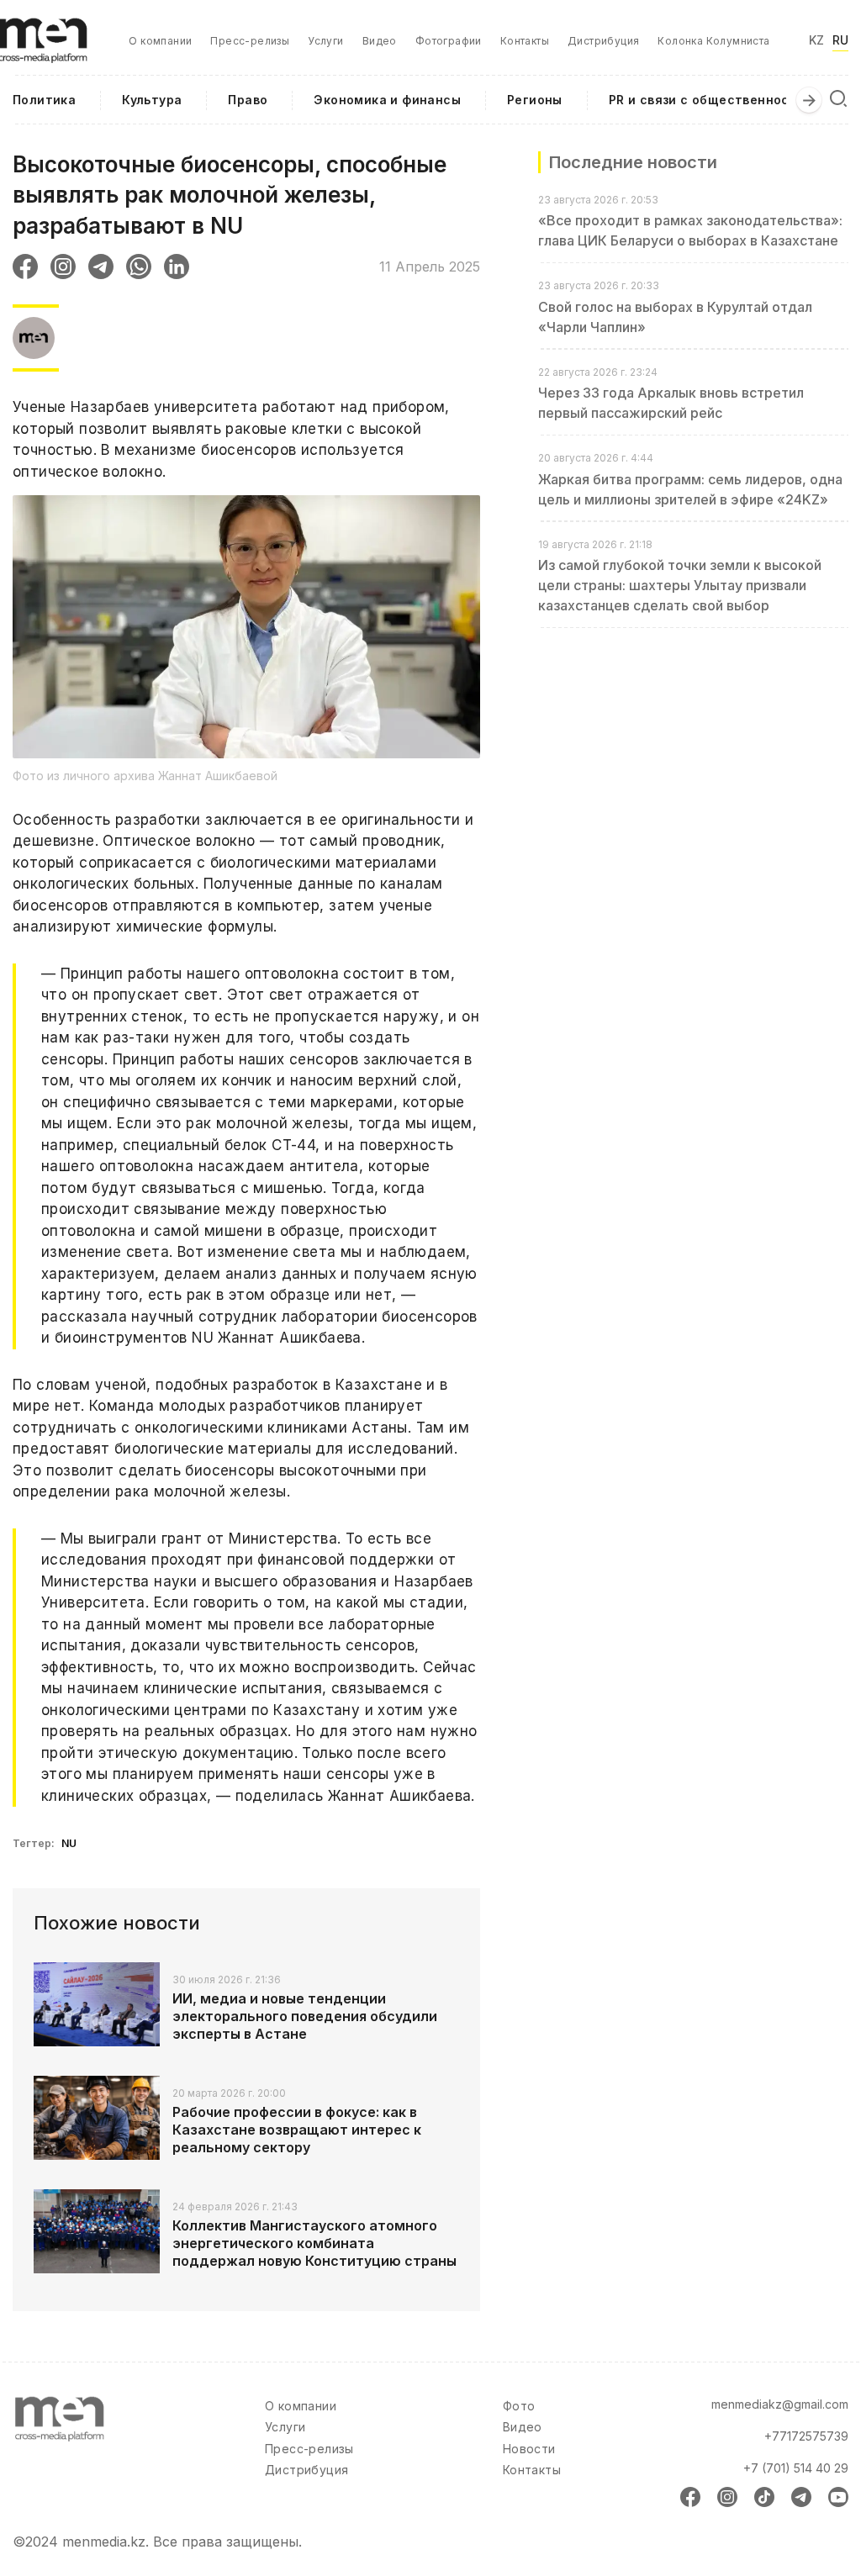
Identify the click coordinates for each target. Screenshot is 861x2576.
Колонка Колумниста (713, 41)
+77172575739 (806, 2436)
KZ (816, 40)
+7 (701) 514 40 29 (796, 2468)
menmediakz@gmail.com (780, 2404)
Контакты (525, 41)
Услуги (325, 41)
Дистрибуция (603, 41)
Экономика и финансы (387, 100)
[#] (51, 25)
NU (69, 1843)
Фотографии (449, 41)
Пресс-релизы (250, 41)
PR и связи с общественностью (712, 100)
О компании (160, 41)
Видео (380, 41)
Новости (529, 2449)
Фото (519, 2406)
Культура (152, 100)
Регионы (535, 100)
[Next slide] (809, 100)
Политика (44, 100)
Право (248, 100)
